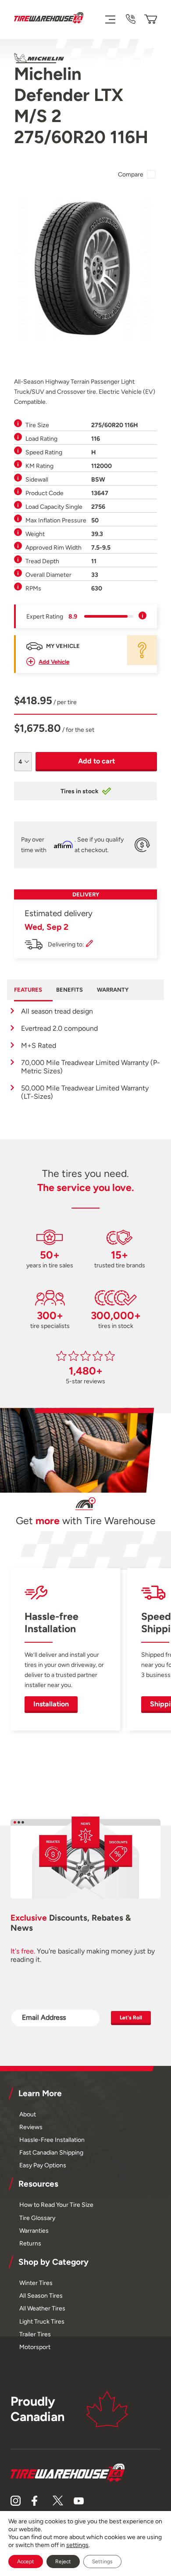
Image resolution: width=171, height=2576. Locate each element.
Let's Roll (131, 2018)
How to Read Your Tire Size (56, 2205)
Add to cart (96, 761)
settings (77, 2545)
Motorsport (35, 2347)
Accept (26, 2562)
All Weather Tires (42, 2308)
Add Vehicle (54, 662)
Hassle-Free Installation (52, 2140)
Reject (63, 2562)
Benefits (69, 990)
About (28, 2114)
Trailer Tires (35, 2334)
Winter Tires (36, 2283)
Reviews (31, 2127)
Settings (102, 2562)
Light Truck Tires (42, 2321)
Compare (131, 174)
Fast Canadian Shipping (51, 2152)
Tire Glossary (37, 2218)
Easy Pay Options (43, 2165)
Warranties (34, 2231)
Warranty (113, 990)
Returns (30, 2243)
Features (28, 990)
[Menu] (110, 19)
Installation (51, 1704)
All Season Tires (41, 2295)
